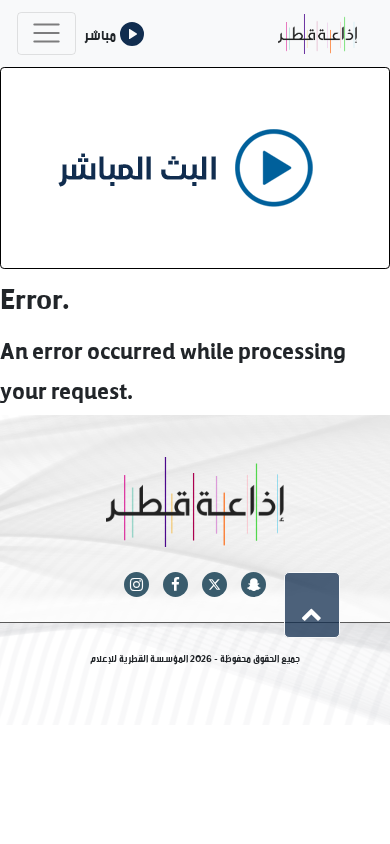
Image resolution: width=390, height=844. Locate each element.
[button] (312, 605)
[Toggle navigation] (46, 33)
